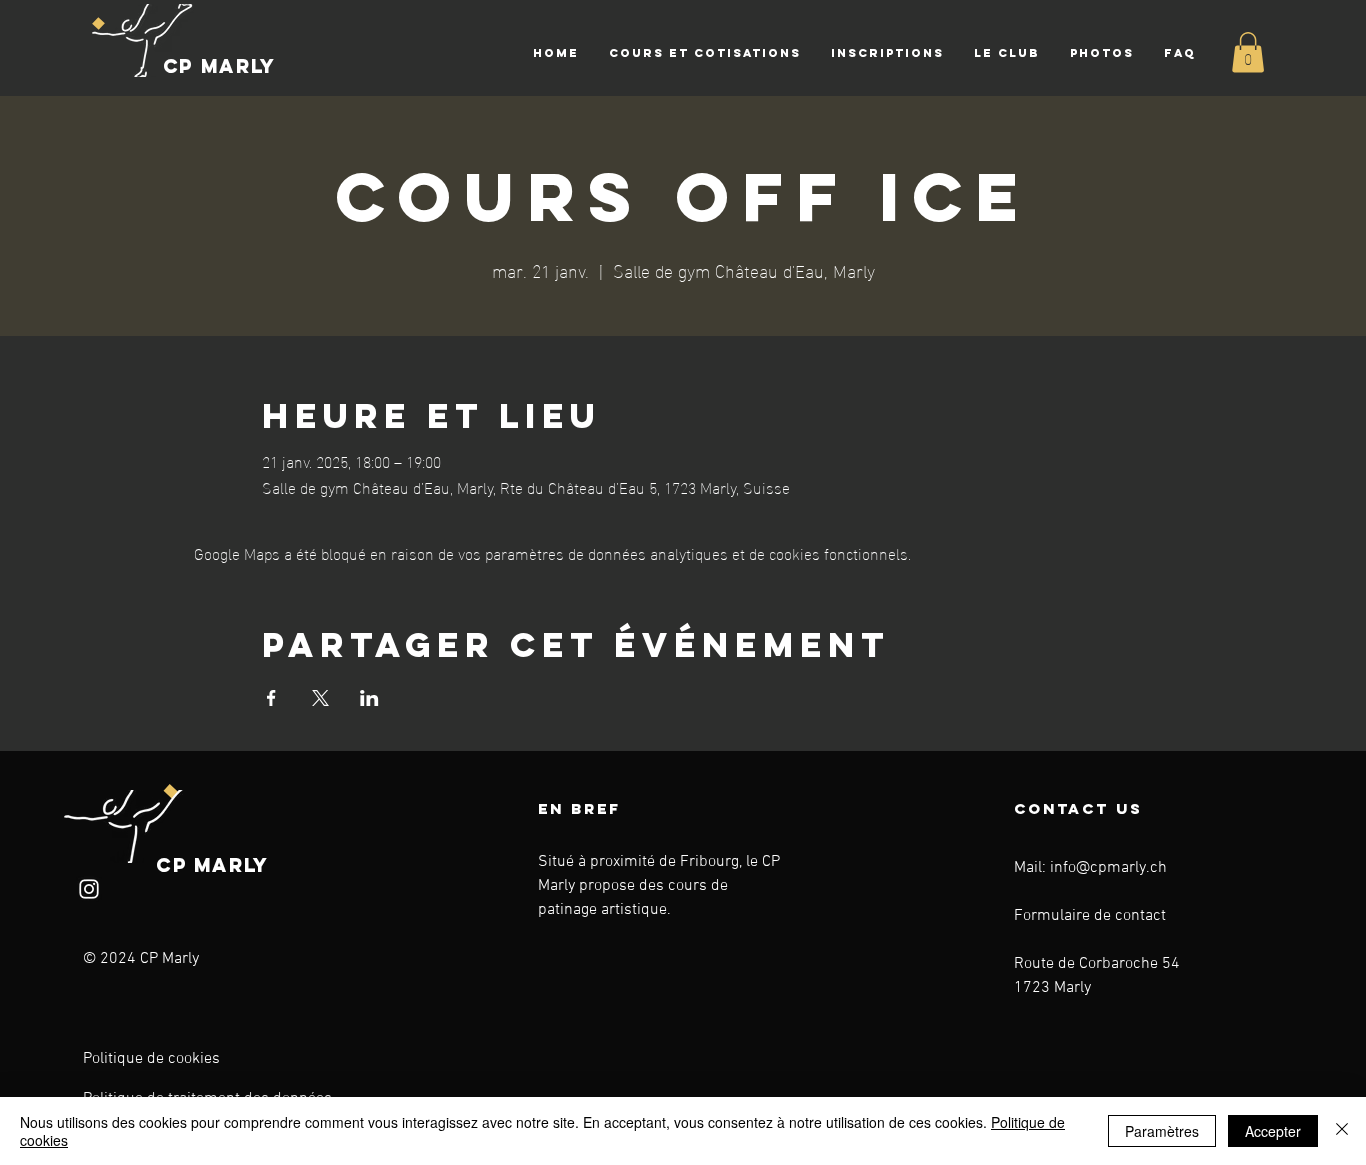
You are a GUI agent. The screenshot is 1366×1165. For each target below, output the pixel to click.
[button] (705, 53)
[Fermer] (1342, 1131)
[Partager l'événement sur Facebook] (271, 698)
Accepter (1273, 1131)
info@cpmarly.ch (1108, 868)
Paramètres (1162, 1131)
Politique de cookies (151, 1059)
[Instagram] (89, 889)
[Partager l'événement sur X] (320, 698)
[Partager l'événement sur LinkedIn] (369, 698)
